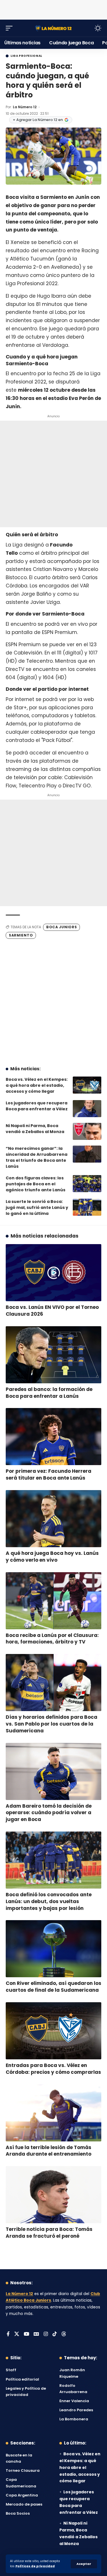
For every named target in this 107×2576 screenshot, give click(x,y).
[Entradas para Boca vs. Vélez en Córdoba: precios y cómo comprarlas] (53, 2031)
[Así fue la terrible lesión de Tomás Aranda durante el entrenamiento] (53, 2113)
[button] (84, 2564)
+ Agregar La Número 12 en (38, 120)
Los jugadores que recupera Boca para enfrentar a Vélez (37, 1106)
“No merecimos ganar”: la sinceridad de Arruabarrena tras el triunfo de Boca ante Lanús (37, 1157)
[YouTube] (26, 2334)
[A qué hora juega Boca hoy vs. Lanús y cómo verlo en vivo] (53, 1519)
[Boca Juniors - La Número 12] (54, 28)
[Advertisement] (54, 9)
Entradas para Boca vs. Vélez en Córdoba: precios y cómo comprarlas (53, 2069)
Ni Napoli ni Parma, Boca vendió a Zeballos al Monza (35, 1129)
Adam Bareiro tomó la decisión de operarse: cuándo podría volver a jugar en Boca (49, 1813)
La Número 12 (25, 107)
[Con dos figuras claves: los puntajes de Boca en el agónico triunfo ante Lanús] (87, 1184)
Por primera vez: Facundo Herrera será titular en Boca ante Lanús (49, 1474)
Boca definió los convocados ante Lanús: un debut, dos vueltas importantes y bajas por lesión (49, 1901)
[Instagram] (46, 2334)
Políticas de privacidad (35, 2566)
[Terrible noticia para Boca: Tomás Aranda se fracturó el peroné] (53, 2195)
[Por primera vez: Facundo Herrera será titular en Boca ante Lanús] (53, 1437)
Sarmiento (21, 935)
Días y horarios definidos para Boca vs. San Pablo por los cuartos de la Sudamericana (52, 1724)
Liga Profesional (26, 56)
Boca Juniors (61, 927)
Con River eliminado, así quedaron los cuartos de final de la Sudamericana (53, 1987)
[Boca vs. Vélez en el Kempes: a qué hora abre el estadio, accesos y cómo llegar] (87, 1085)
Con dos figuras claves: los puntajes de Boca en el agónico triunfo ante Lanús (36, 1184)
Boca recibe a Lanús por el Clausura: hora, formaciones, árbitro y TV (52, 1639)
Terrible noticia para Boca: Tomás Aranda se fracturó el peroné (49, 2233)
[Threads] (64, 2334)
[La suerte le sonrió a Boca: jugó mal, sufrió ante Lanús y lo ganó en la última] (87, 1207)
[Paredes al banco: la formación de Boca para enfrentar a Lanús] (53, 1355)
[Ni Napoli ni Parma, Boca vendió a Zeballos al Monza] (87, 1131)
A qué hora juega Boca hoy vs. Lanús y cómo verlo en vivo (52, 1557)
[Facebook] (8, 2334)
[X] (17, 2334)
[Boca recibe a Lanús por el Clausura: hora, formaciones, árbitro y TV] (53, 1601)
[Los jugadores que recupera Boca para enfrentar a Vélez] (87, 1109)
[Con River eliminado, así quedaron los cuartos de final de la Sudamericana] (53, 1949)
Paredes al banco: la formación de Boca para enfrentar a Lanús (49, 1393)
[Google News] (36, 2334)
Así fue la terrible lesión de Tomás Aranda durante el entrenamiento (49, 2151)
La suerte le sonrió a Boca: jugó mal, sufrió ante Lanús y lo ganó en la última (37, 1207)
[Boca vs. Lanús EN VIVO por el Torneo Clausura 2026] (53, 1273)
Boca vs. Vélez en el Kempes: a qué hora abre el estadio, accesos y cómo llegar (37, 1085)
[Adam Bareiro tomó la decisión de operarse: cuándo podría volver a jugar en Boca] (53, 1771)
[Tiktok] (55, 2334)
